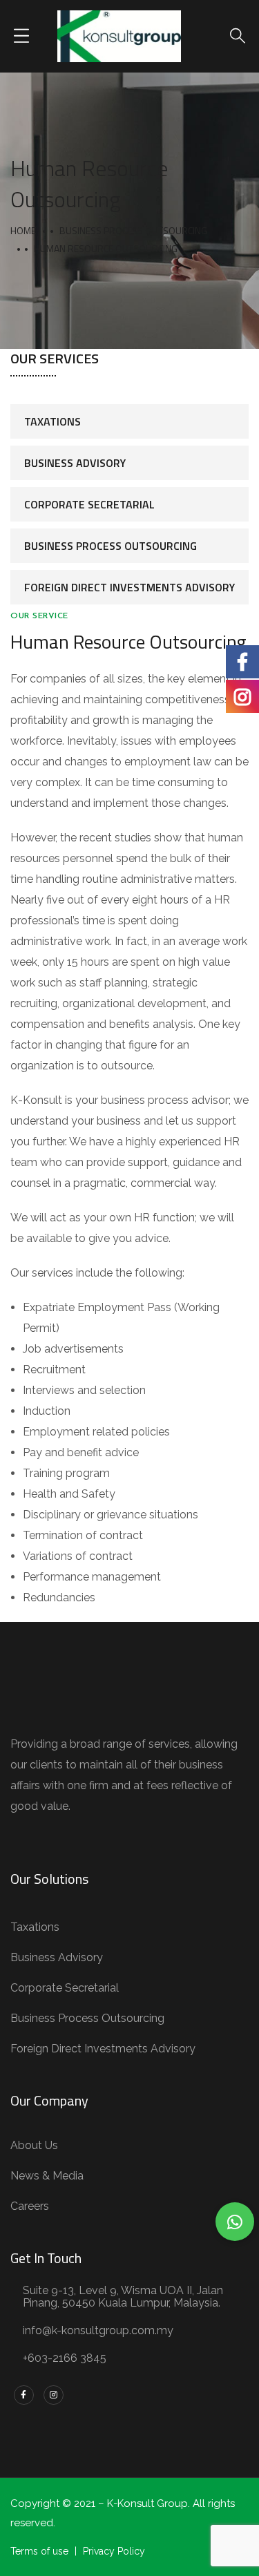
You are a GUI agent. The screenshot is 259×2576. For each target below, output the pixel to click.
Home (23, 230)
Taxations (52, 421)
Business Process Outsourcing (133, 230)
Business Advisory (75, 463)
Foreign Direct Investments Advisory (129, 587)
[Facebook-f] (24, 2395)
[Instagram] (54, 2395)
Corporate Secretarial (89, 504)
